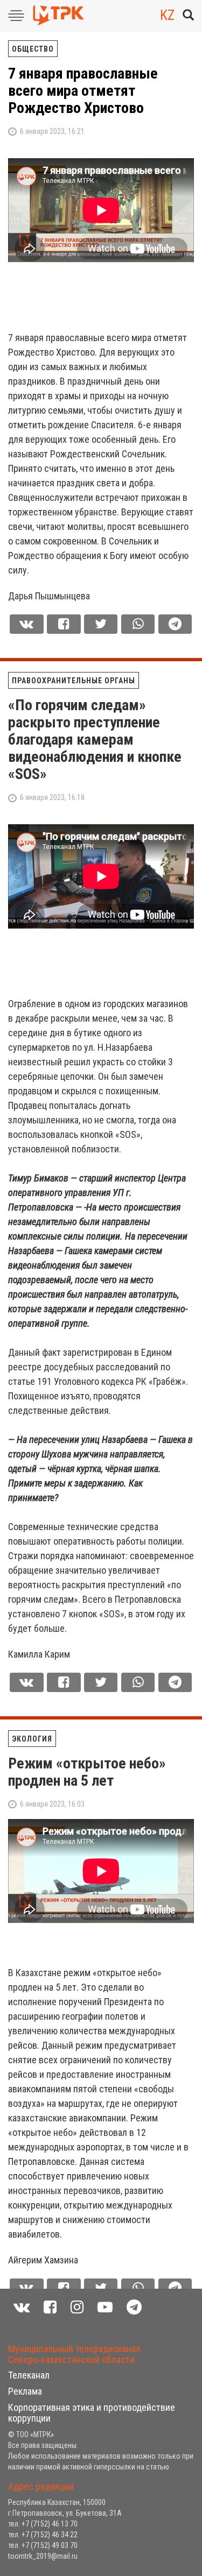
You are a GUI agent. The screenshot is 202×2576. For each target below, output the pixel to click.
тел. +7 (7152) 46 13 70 (43, 2524)
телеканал (29, 2375)
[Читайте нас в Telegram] (134, 2307)
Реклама (25, 2391)
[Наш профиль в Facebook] (50, 2307)
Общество (33, 49)
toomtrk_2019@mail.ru (43, 2556)
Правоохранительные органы (74, 681)
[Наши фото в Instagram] (77, 2307)
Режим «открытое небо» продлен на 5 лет (87, 1772)
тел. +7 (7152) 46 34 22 (43, 2535)
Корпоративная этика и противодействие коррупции (92, 2413)
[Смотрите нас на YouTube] (105, 2307)
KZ (167, 15)
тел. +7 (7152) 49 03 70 (43, 2545)
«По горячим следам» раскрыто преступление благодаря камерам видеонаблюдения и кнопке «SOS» (95, 739)
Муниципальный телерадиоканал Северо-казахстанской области (74, 2354)
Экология (32, 1739)
